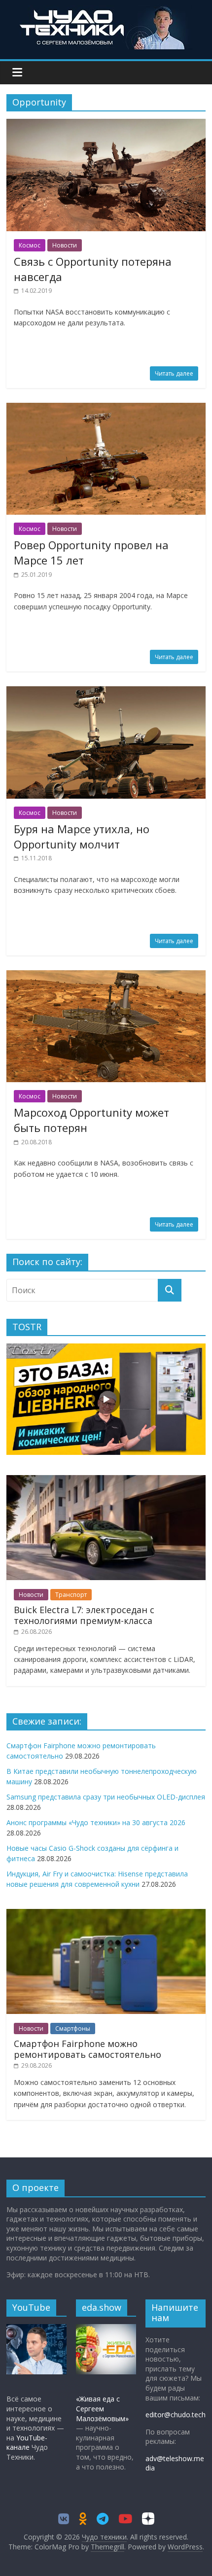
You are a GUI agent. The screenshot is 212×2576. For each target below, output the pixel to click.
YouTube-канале (27, 2443)
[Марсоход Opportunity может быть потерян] (106, 976)
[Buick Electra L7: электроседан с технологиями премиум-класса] (106, 1480)
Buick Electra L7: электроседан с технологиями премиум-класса (84, 1615)
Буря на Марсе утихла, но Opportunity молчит (82, 836)
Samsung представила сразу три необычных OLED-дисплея (106, 1797)
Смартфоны (73, 2029)
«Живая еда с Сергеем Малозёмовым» (102, 2408)
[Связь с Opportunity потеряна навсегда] (106, 125)
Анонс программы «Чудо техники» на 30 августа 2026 (96, 1822)
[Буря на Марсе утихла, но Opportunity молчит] (106, 692)
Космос (30, 245)
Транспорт (71, 1595)
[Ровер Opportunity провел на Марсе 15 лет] (106, 409)
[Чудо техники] (106, 11)
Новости (65, 245)
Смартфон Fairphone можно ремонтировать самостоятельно (88, 2049)
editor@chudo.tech (176, 2415)
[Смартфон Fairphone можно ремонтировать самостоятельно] (106, 1914)
